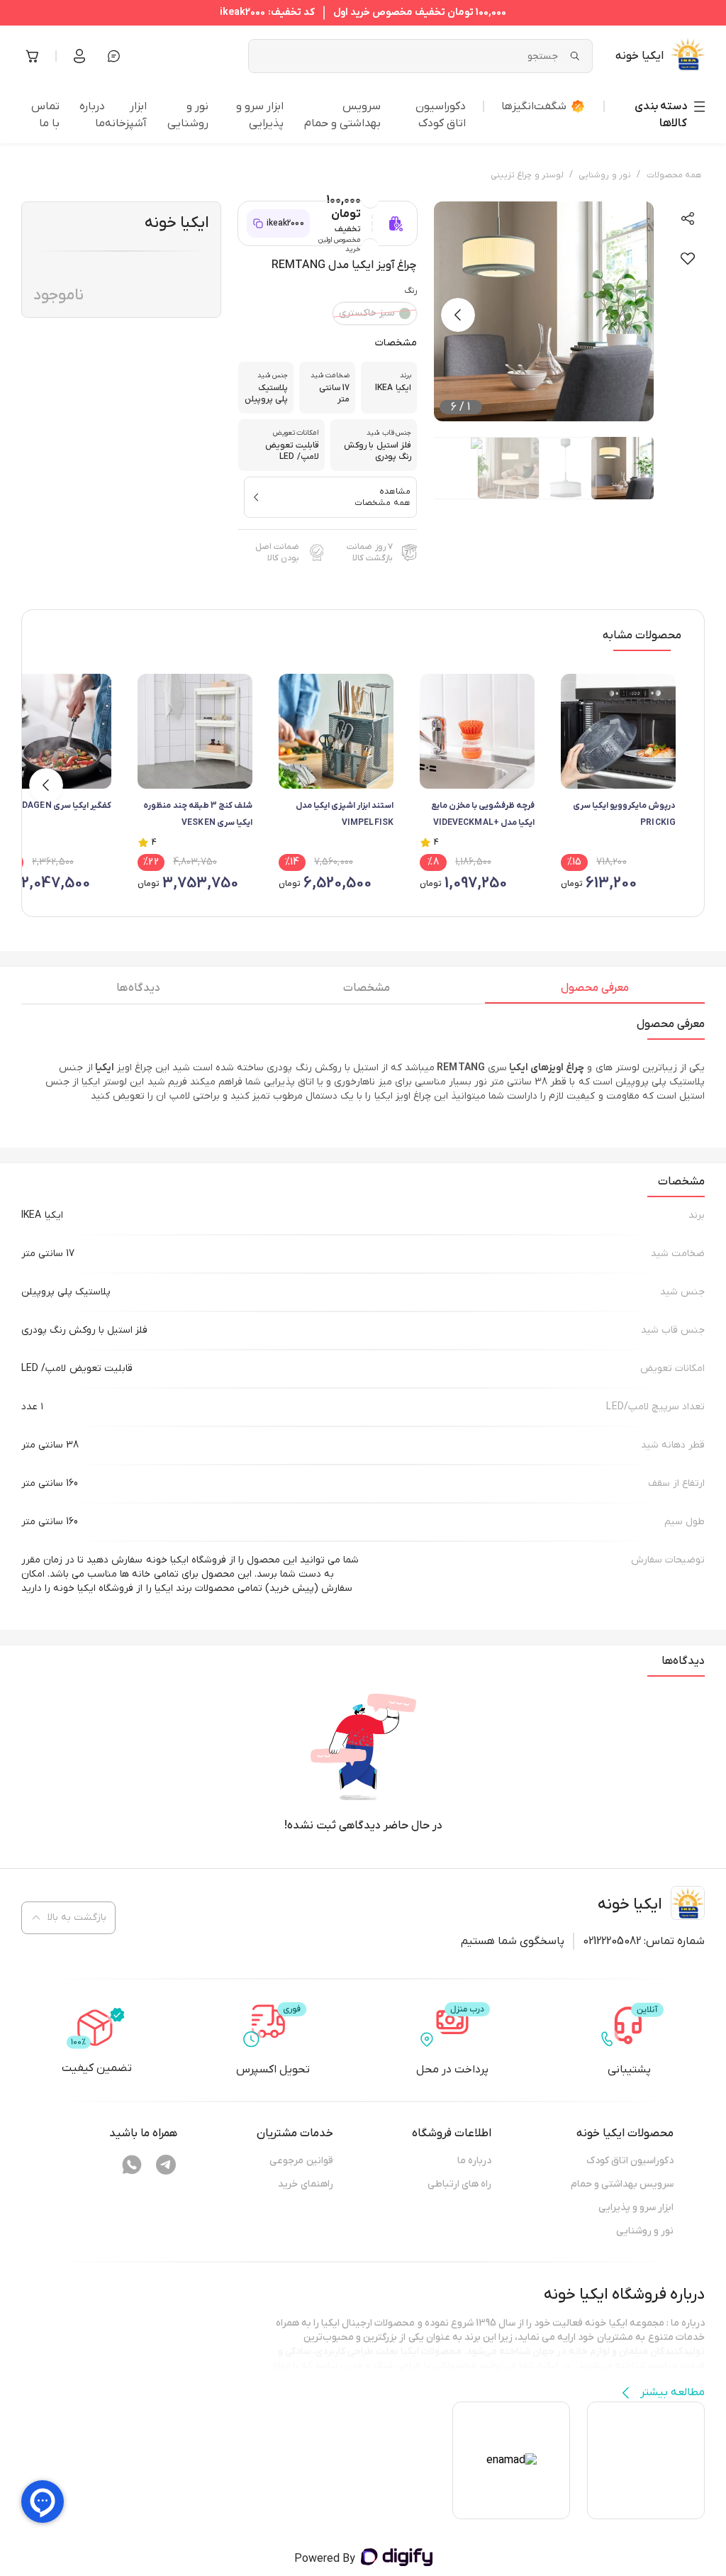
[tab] (595, 992)
